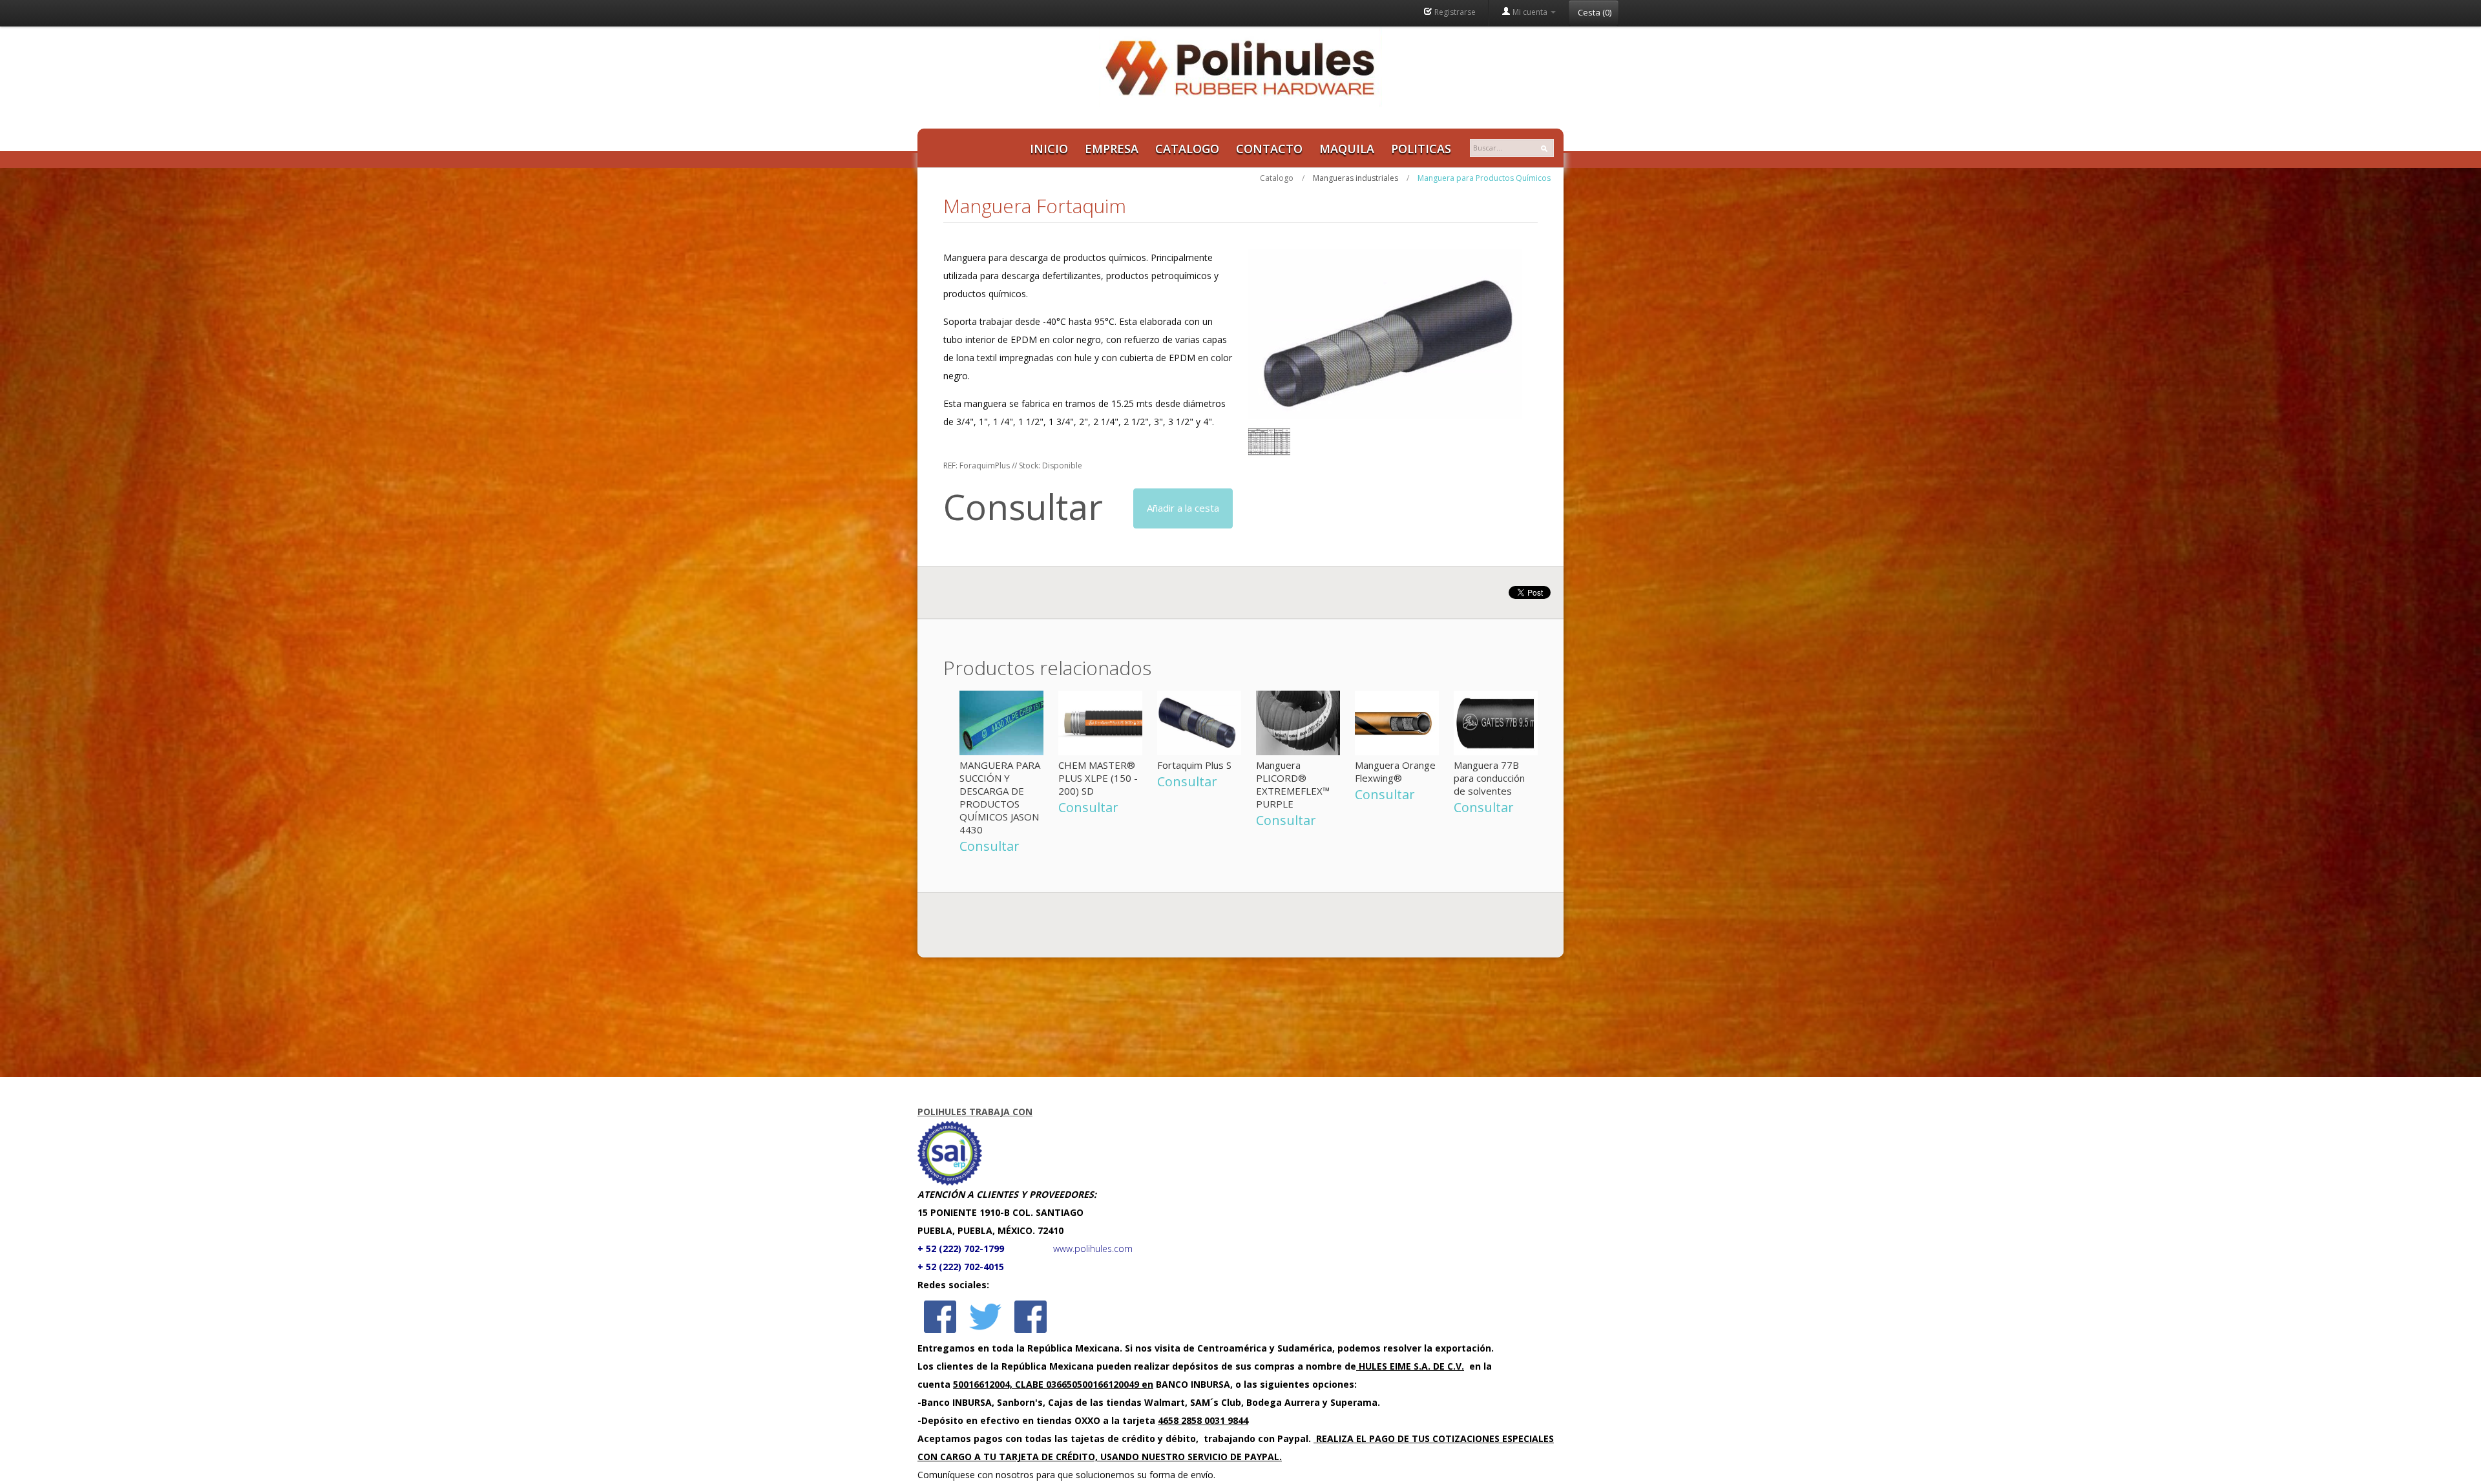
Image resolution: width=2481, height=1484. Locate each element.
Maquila (1347, 149)
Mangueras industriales (1356, 178)
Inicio (1049, 149)
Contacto (1269, 149)
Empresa (1112, 149)
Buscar (1547, 149)
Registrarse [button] (1454, 12)
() (1595, 12)
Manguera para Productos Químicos (1484, 178)
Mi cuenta (1530, 12)
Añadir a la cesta (1183, 508)
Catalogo (1187, 149)
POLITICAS (1421, 149)
